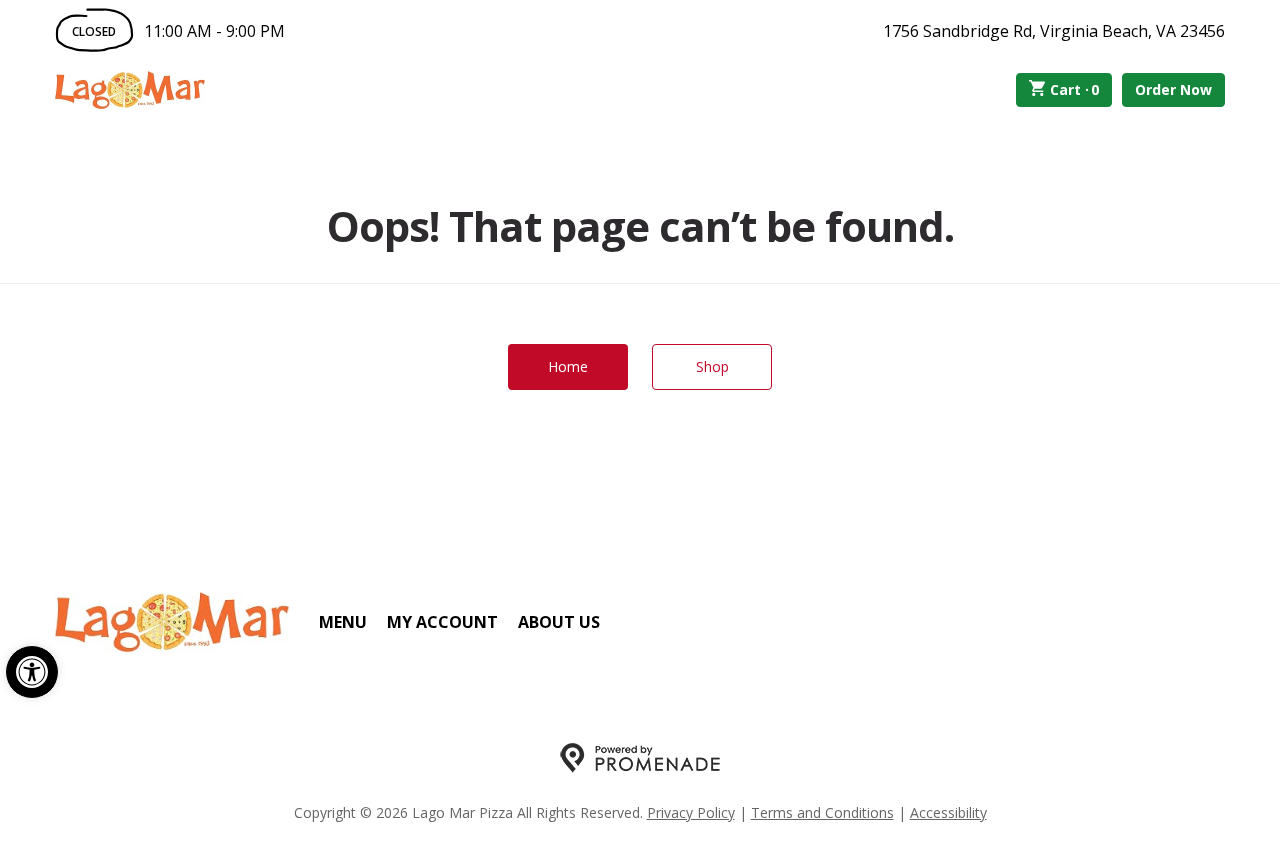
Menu (343, 622)
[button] (32, 672)
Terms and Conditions (822, 812)
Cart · (1075, 89)
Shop (712, 366)
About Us (559, 622)
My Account (442, 622)
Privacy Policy (691, 812)
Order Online (318, 90)
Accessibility (948, 812)
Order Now (1173, 89)
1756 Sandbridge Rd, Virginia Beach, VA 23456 (1054, 31)
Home (568, 366)
